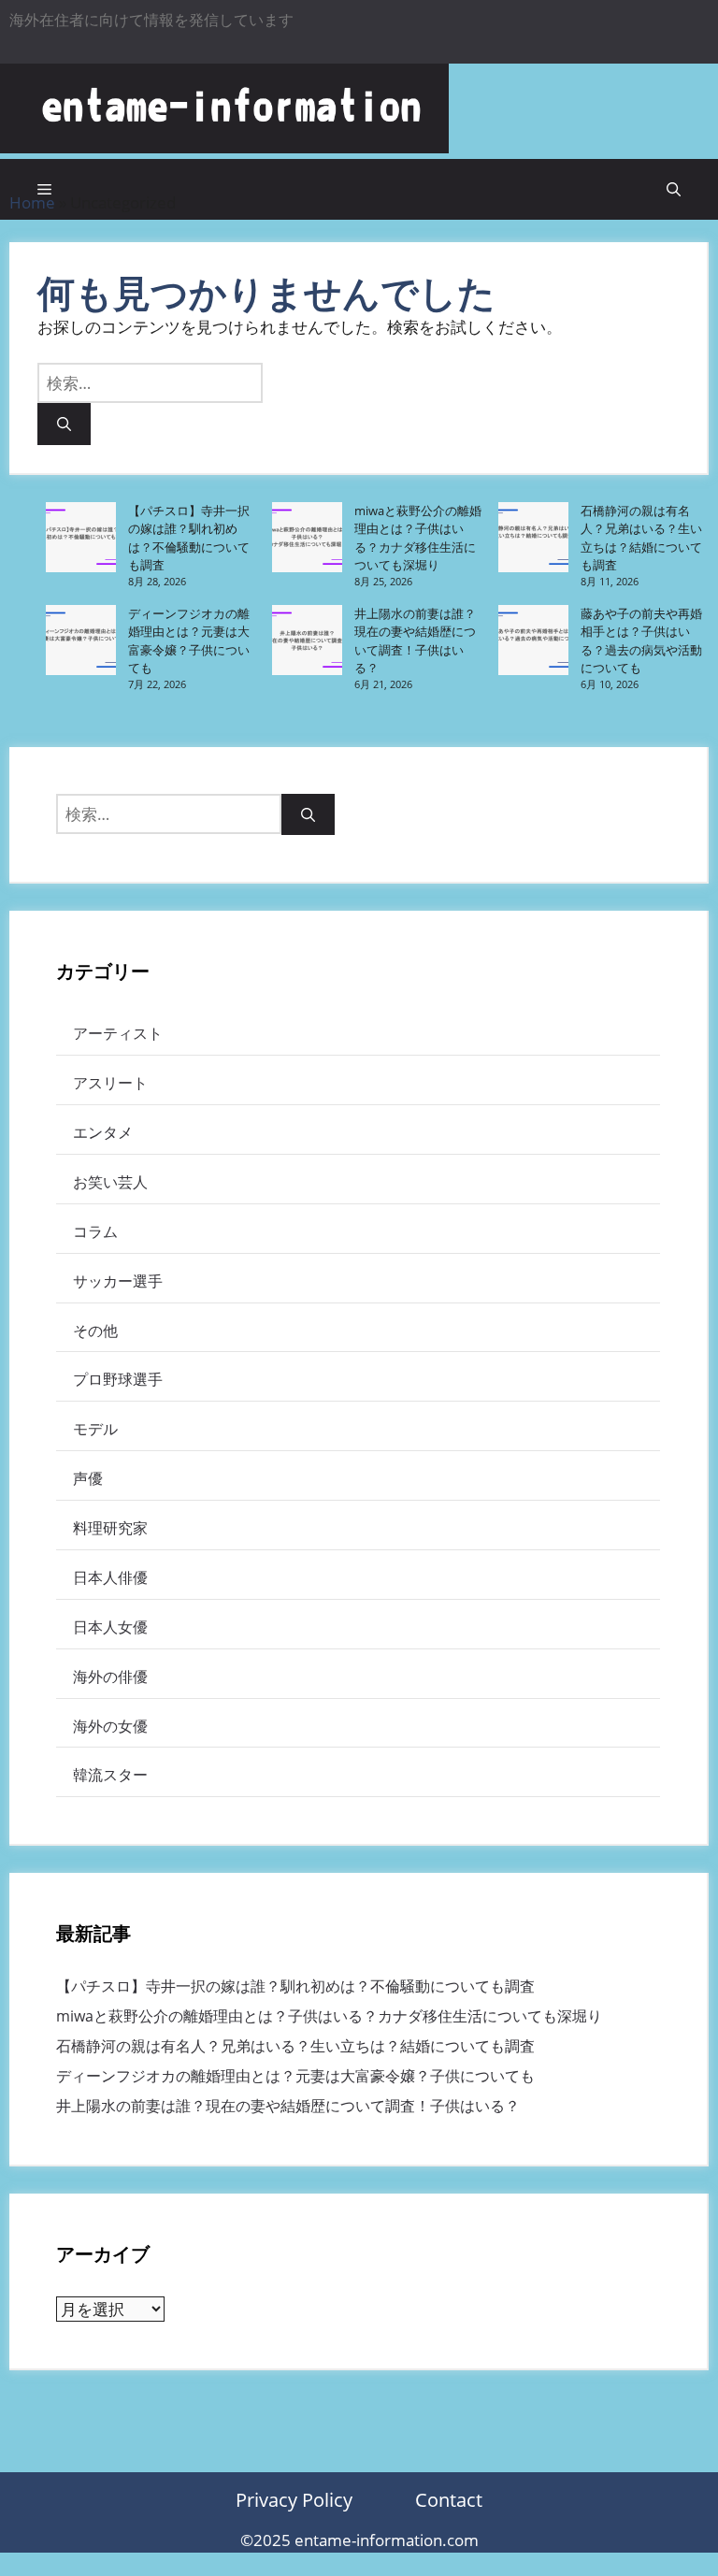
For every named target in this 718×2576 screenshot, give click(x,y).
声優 (88, 1478)
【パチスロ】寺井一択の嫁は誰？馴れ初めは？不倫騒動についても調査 (189, 538)
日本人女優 (110, 1627)
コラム (95, 1231)
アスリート (110, 1083)
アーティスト (118, 1033)
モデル (95, 1429)
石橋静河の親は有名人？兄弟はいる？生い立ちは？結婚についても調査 (641, 538)
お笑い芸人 (110, 1182)
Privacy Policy (294, 2500)
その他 (95, 1331)
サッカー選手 (118, 1281)
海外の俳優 (110, 1677)
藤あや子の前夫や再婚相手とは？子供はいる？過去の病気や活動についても (641, 641)
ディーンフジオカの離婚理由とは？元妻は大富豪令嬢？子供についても (189, 641)
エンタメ (103, 1132)
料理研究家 (110, 1528)
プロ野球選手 (118, 1379)
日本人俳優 (110, 1577)
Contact (449, 2500)
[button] (674, 189)
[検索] (64, 424)
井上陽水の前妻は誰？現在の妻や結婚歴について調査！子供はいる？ (415, 641)
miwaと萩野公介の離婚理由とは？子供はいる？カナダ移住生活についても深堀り (418, 538)
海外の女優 (110, 1726)
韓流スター (110, 1775)
